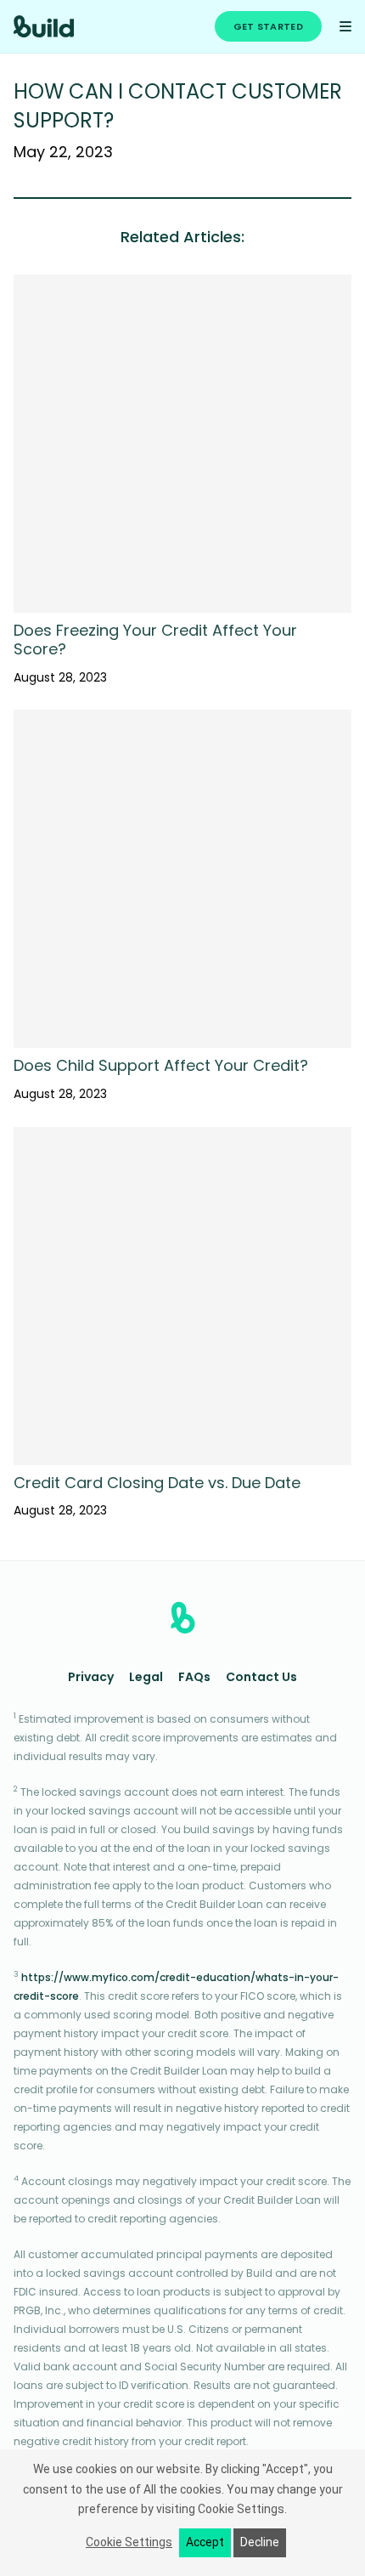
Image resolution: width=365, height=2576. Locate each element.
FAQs (194, 1678)
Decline (260, 2542)
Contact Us (261, 1678)
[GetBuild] (44, 27)
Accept (205, 2542)
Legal (146, 1678)
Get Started (268, 28)
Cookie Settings (129, 2542)
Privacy (91, 1678)
